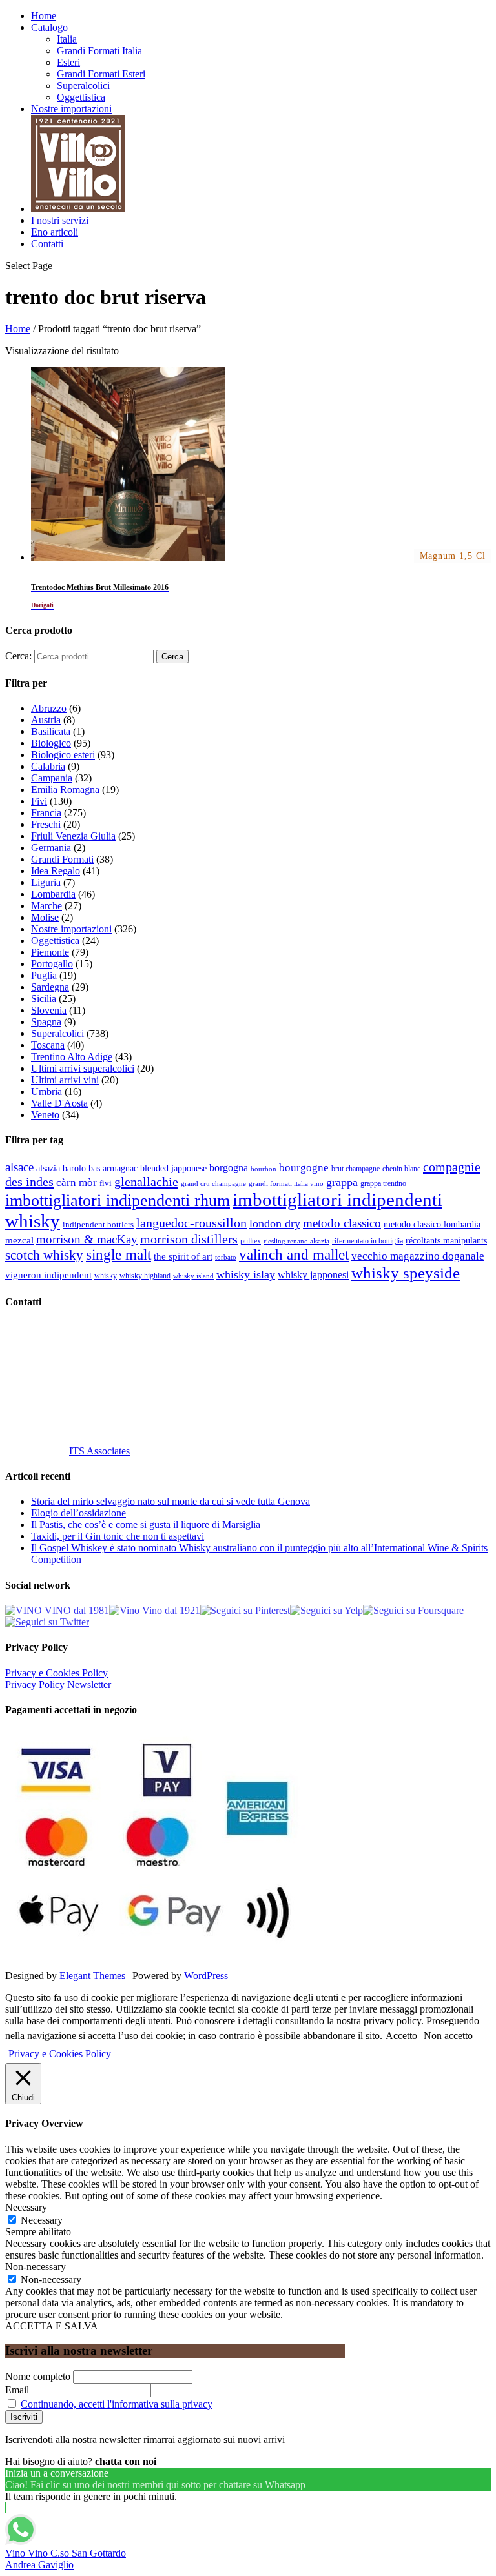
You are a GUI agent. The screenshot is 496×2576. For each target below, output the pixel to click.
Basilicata (51, 731)
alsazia (48, 1168)
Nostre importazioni (71, 109)
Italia (67, 39)
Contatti (47, 244)
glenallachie (146, 1182)
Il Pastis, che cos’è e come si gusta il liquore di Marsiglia (146, 1524)
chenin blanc (401, 1169)
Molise (45, 917)
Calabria (48, 766)
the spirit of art (183, 1256)
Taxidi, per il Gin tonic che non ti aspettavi (118, 1536)
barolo (74, 1168)
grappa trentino (383, 1184)
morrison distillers (189, 1239)
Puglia (44, 975)
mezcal (19, 1240)
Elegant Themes (92, 1976)
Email (17, 2390)
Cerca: (18, 656)
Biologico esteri (63, 755)
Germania (51, 848)
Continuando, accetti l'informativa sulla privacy (117, 2404)
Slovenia (49, 1010)
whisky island (193, 1276)
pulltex (251, 1241)
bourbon (263, 1169)
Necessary (42, 2220)
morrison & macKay (87, 1239)
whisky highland (145, 1276)
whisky (106, 1276)
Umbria (46, 1092)
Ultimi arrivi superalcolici (83, 1068)
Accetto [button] (401, 2036)
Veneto (45, 1115)
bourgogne (304, 1168)
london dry (275, 1223)
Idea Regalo (56, 871)
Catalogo (49, 27)
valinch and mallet (294, 1255)
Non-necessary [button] (36, 2267)
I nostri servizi (60, 220)
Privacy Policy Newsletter (58, 1685)
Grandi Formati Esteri (101, 74)
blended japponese (173, 1168)
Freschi (46, 824)
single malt (119, 1255)
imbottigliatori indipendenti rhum (118, 1201)
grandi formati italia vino (286, 1183)
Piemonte (50, 952)
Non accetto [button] (448, 2036)
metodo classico (342, 1223)
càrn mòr (77, 1182)
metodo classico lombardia (432, 1224)
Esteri (68, 62)
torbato (226, 1257)
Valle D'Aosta (59, 1103)
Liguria (46, 882)
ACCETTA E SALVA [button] (52, 2326)
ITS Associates (99, 1451)
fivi (106, 1183)
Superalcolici (83, 86)
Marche (46, 906)
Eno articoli (55, 232)
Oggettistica (81, 97)
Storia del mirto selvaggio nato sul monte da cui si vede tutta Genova (170, 1501)
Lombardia (53, 894)
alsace (19, 1167)
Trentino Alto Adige (72, 1057)
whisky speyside (406, 1273)
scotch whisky (44, 1255)
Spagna (46, 1022)
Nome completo (38, 2376)
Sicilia (44, 999)
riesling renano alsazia (296, 1241)
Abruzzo (49, 708)
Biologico (51, 743)
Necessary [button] (26, 2207)
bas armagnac (113, 1168)
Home (44, 16)
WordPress (206, 1976)
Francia (46, 813)
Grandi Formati (62, 859)
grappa (342, 1182)
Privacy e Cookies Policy (57, 1673)
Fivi (39, 801)
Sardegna (50, 987)
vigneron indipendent (48, 1275)
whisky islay (246, 1274)
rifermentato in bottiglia (367, 1241)
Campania (52, 778)
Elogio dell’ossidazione (78, 1513)
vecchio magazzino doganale (418, 1256)
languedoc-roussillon (191, 1223)
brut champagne (356, 1169)
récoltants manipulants (446, 1240)
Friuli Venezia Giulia (73, 836)
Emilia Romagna (65, 790)
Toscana (48, 1045)
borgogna (229, 1168)
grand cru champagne (213, 1184)
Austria (46, 720)
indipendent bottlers (98, 1225)
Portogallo (52, 964)
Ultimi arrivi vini (65, 1080)
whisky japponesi (313, 1275)
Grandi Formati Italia (99, 51)
